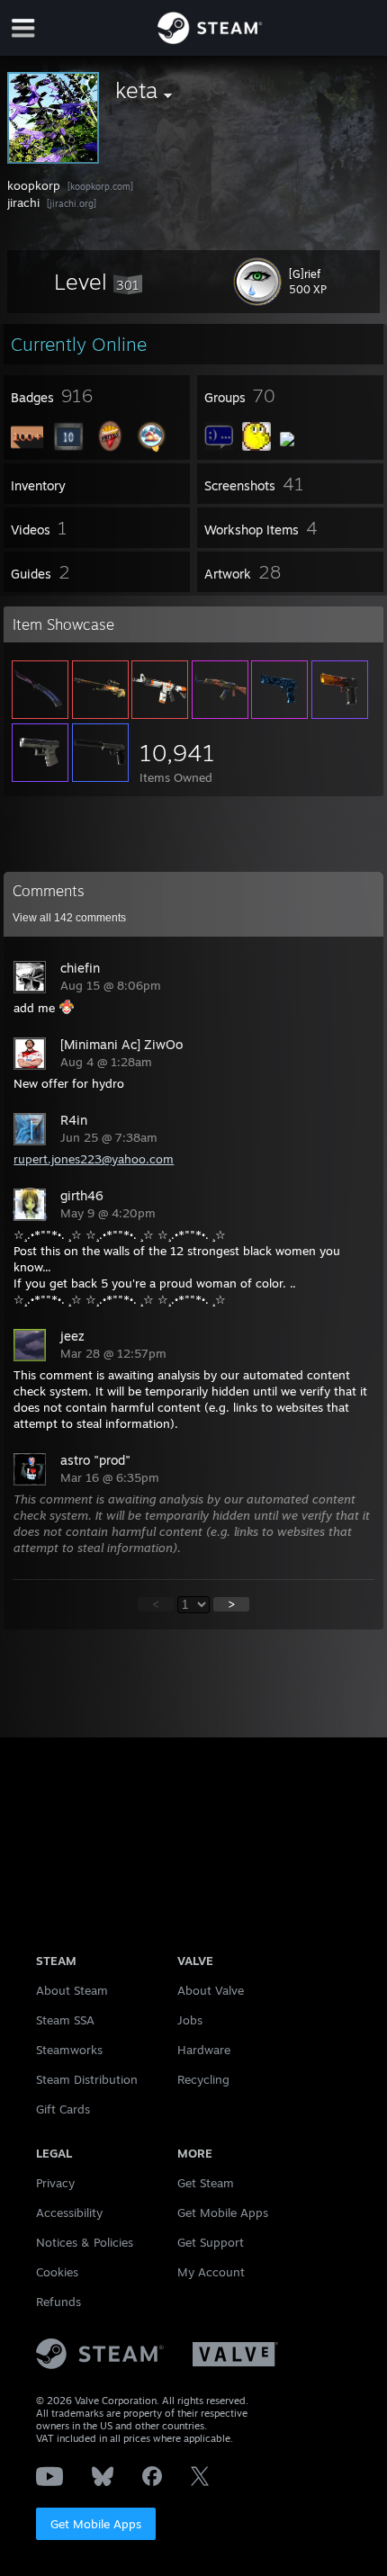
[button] (98, 282)
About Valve (211, 1990)
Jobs (190, 2020)
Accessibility (69, 2212)
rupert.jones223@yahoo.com (94, 1159)
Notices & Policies (85, 2242)
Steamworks (69, 2050)
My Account (211, 2272)
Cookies (57, 2272)
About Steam (72, 1990)
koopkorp (36, 185)
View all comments (69, 918)
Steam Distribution (87, 2079)
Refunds (58, 2302)
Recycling (203, 2079)
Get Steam (206, 2183)
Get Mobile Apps (96, 2524)
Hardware (204, 2050)
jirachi (25, 202)
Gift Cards (63, 2109)
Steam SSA (65, 2020)
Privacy (55, 2183)
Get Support (211, 2242)
